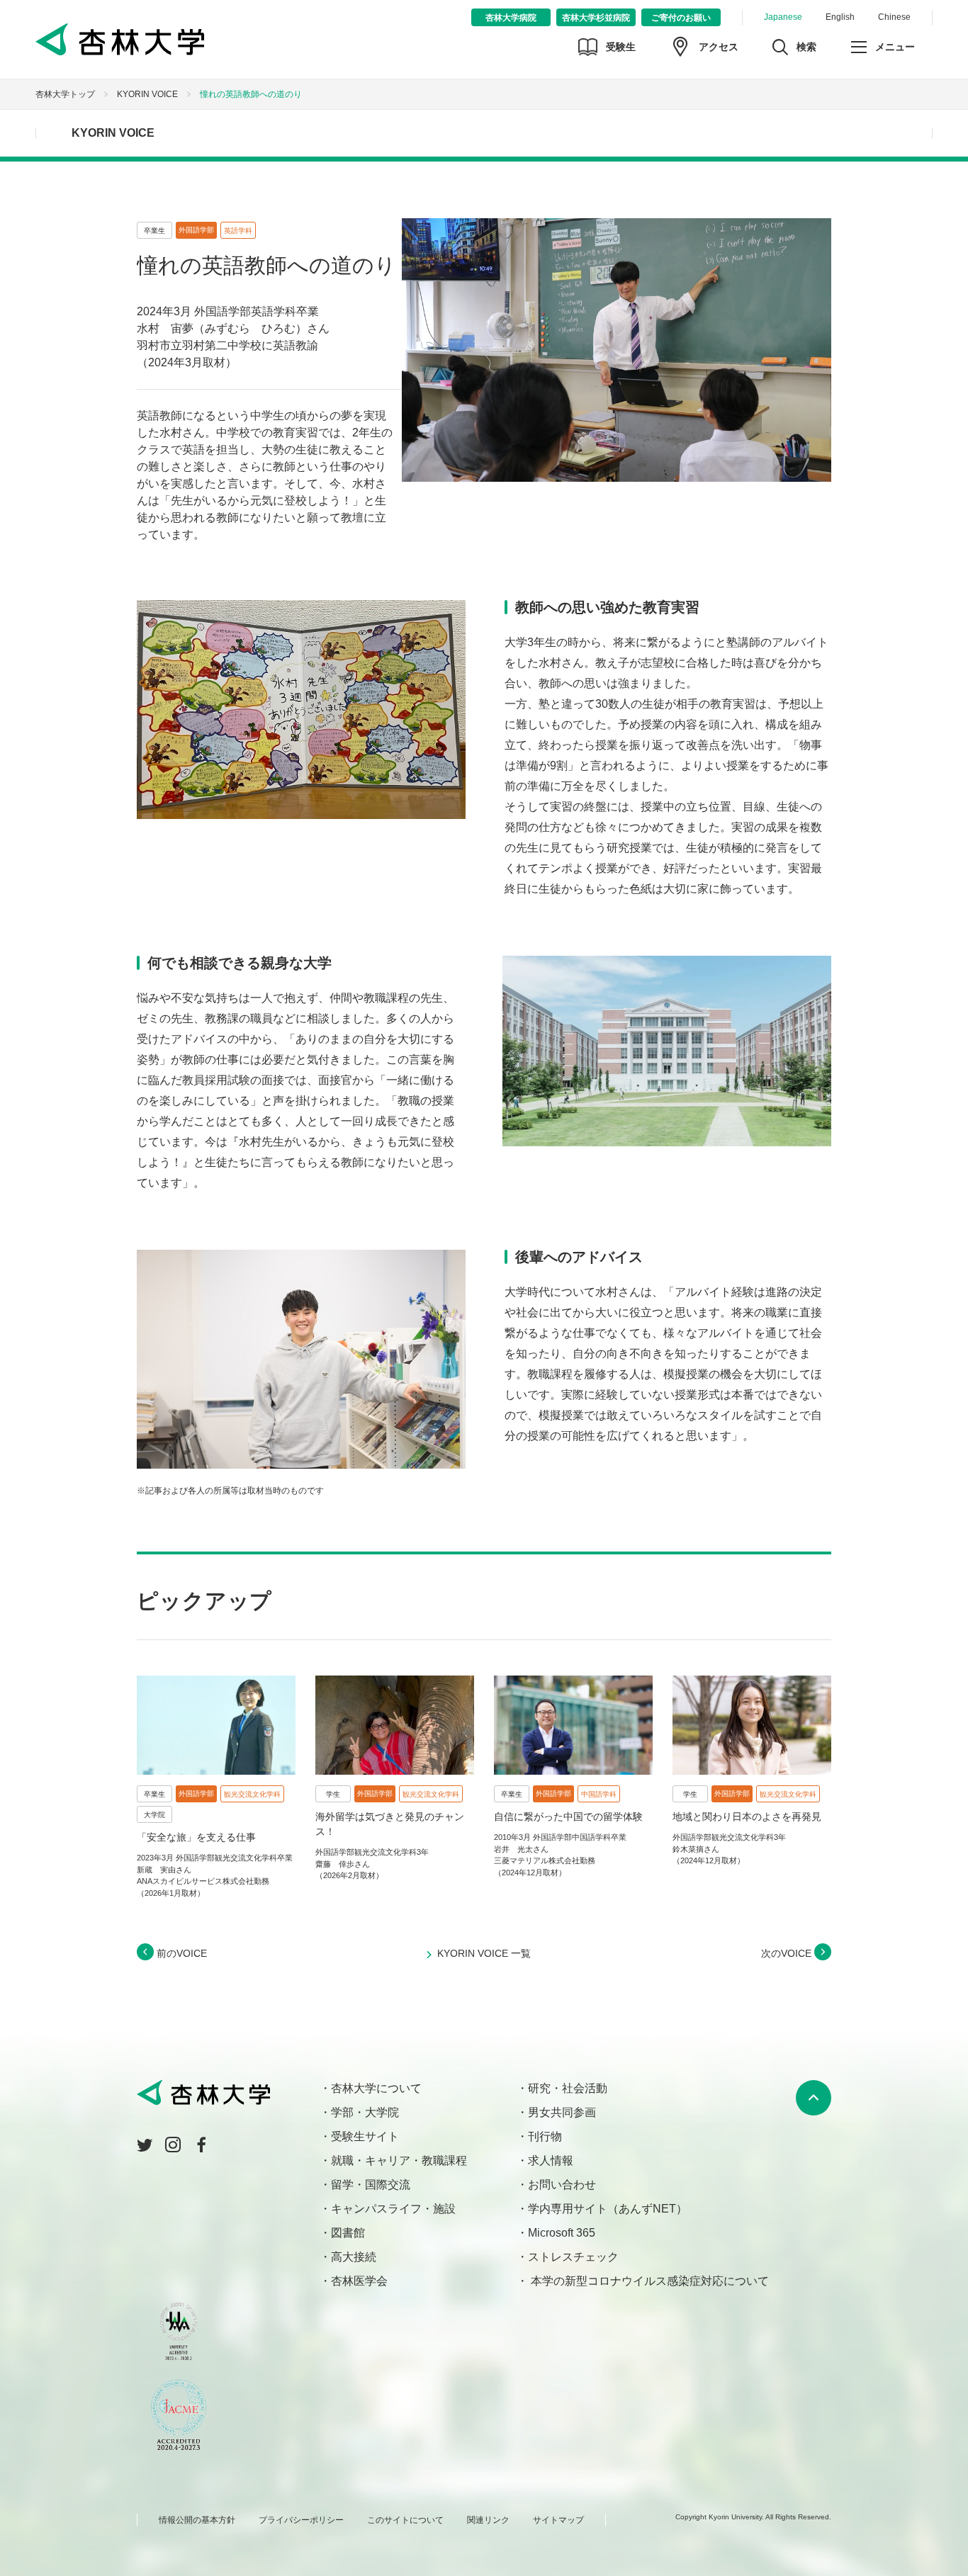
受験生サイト (365, 2136)
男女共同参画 (562, 2112)
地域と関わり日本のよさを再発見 (747, 1817)
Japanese (783, 17)
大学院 (154, 1815)
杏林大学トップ (65, 94)
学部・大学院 (365, 2112)
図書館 (348, 2233)
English (840, 17)
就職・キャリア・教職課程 (399, 2160)
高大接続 (354, 2257)
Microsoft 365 (562, 2233)
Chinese (894, 17)
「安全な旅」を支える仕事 (196, 1837)
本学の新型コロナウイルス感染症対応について (648, 2281)
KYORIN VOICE (147, 94)
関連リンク (488, 2520)
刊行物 (545, 2136)
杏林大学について (376, 2088)
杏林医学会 (359, 2281)
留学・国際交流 (371, 2185)
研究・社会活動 (568, 2088)
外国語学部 (196, 230)
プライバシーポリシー (301, 2520)
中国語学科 (599, 1794)
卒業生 (154, 231)
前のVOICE (180, 1953)
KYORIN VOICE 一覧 (484, 1953)
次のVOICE (788, 1953)
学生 (333, 1794)
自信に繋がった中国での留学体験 (568, 1817)
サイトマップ (558, 2520)
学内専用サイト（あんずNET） (608, 2209)
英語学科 (238, 231)
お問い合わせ (562, 2185)
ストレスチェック (573, 2257)
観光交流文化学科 (252, 1794)
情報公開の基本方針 (197, 2520)
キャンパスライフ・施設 (393, 2209)
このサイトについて (405, 2520)
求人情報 (551, 2160)
